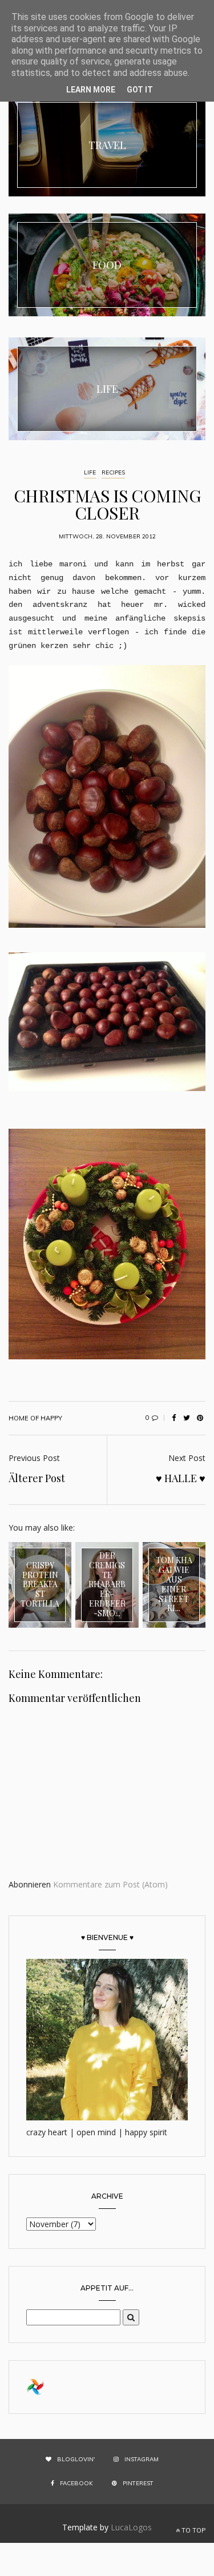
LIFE (90, 472)
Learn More (91, 90)
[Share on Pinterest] (200, 1418)
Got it (140, 90)
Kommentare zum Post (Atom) (110, 1884)
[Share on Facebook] (173, 1418)
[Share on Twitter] (187, 1418)
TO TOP (193, 2530)
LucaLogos (131, 2527)
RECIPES (113, 472)
